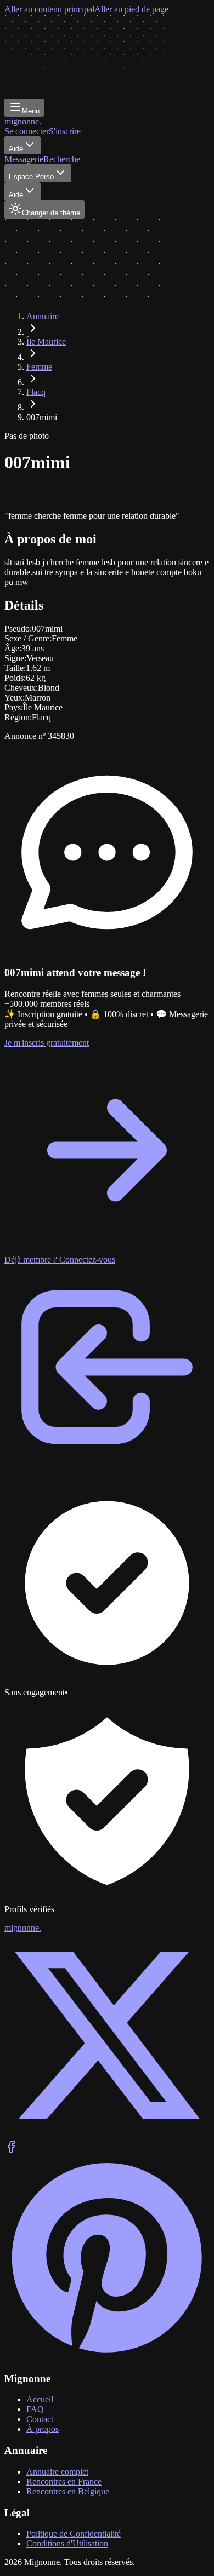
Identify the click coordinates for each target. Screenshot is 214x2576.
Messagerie (24, 159)
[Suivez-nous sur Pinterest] (107, 2357)
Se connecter (27, 131)
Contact (40, 2419)
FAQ (35, 2409)
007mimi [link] (42, 417)
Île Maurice (46, 342)
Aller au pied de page (131, 9)
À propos (43, 2429)
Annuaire (43, 316)
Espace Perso (31, 177)
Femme (39, 367)
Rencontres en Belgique (68, 2491)
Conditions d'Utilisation (67, 2543)
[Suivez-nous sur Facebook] (11, 2150)
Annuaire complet (57, 2472)
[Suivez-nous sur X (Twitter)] (107, 2135)
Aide (16, 149)
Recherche (62, 159)
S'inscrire (65, 131)
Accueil (40, 2399)
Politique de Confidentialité (74, 2534)
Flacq (36, 392)
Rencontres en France (64, 2482)
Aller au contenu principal (49, 9)
